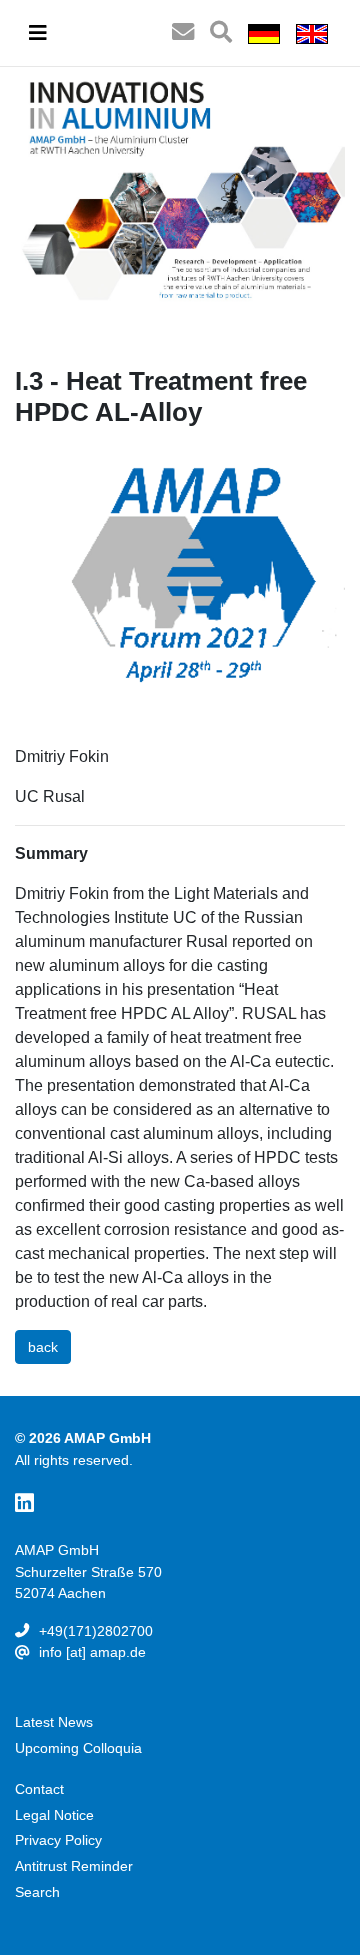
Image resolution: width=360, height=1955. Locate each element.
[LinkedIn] (24, 1503)
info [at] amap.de (92, 1652)
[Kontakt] (183, 33)
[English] (312, 33)
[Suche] (221, 33)
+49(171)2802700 (96, 1631)
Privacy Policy (58, 1840)
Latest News (54, 1722)
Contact (39, 1789)
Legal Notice (54, 1815)
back (43, 1347)
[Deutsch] (264, 33)
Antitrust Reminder (74, 1866)
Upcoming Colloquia (78, 1748)
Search (37, 1892)
